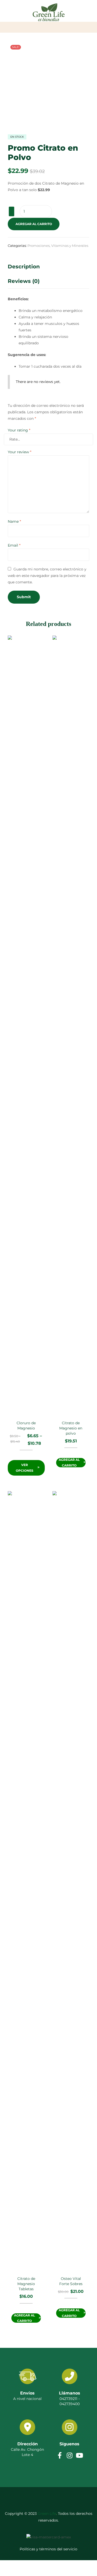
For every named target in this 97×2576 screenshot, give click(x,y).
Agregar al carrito (34, 224)
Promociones (39, 246)
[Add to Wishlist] (12, 211)
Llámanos (70, 2393)
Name (14, 521)
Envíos (27, 2393)
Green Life (47, 2514)
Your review (20, 452)
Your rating (19, 430)
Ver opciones (25, 1468)
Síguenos (69, 2444)
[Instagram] (69, 2455)
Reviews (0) (24, 281)
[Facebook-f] (60, 2455)
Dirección (28, 2444)
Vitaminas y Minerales (70, 246)
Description (24, 267)
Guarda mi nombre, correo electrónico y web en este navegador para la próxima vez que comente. (47, 576)
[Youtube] (79, 2455)
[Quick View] (29, 1457)
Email (14, 545)
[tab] (48, 268)
